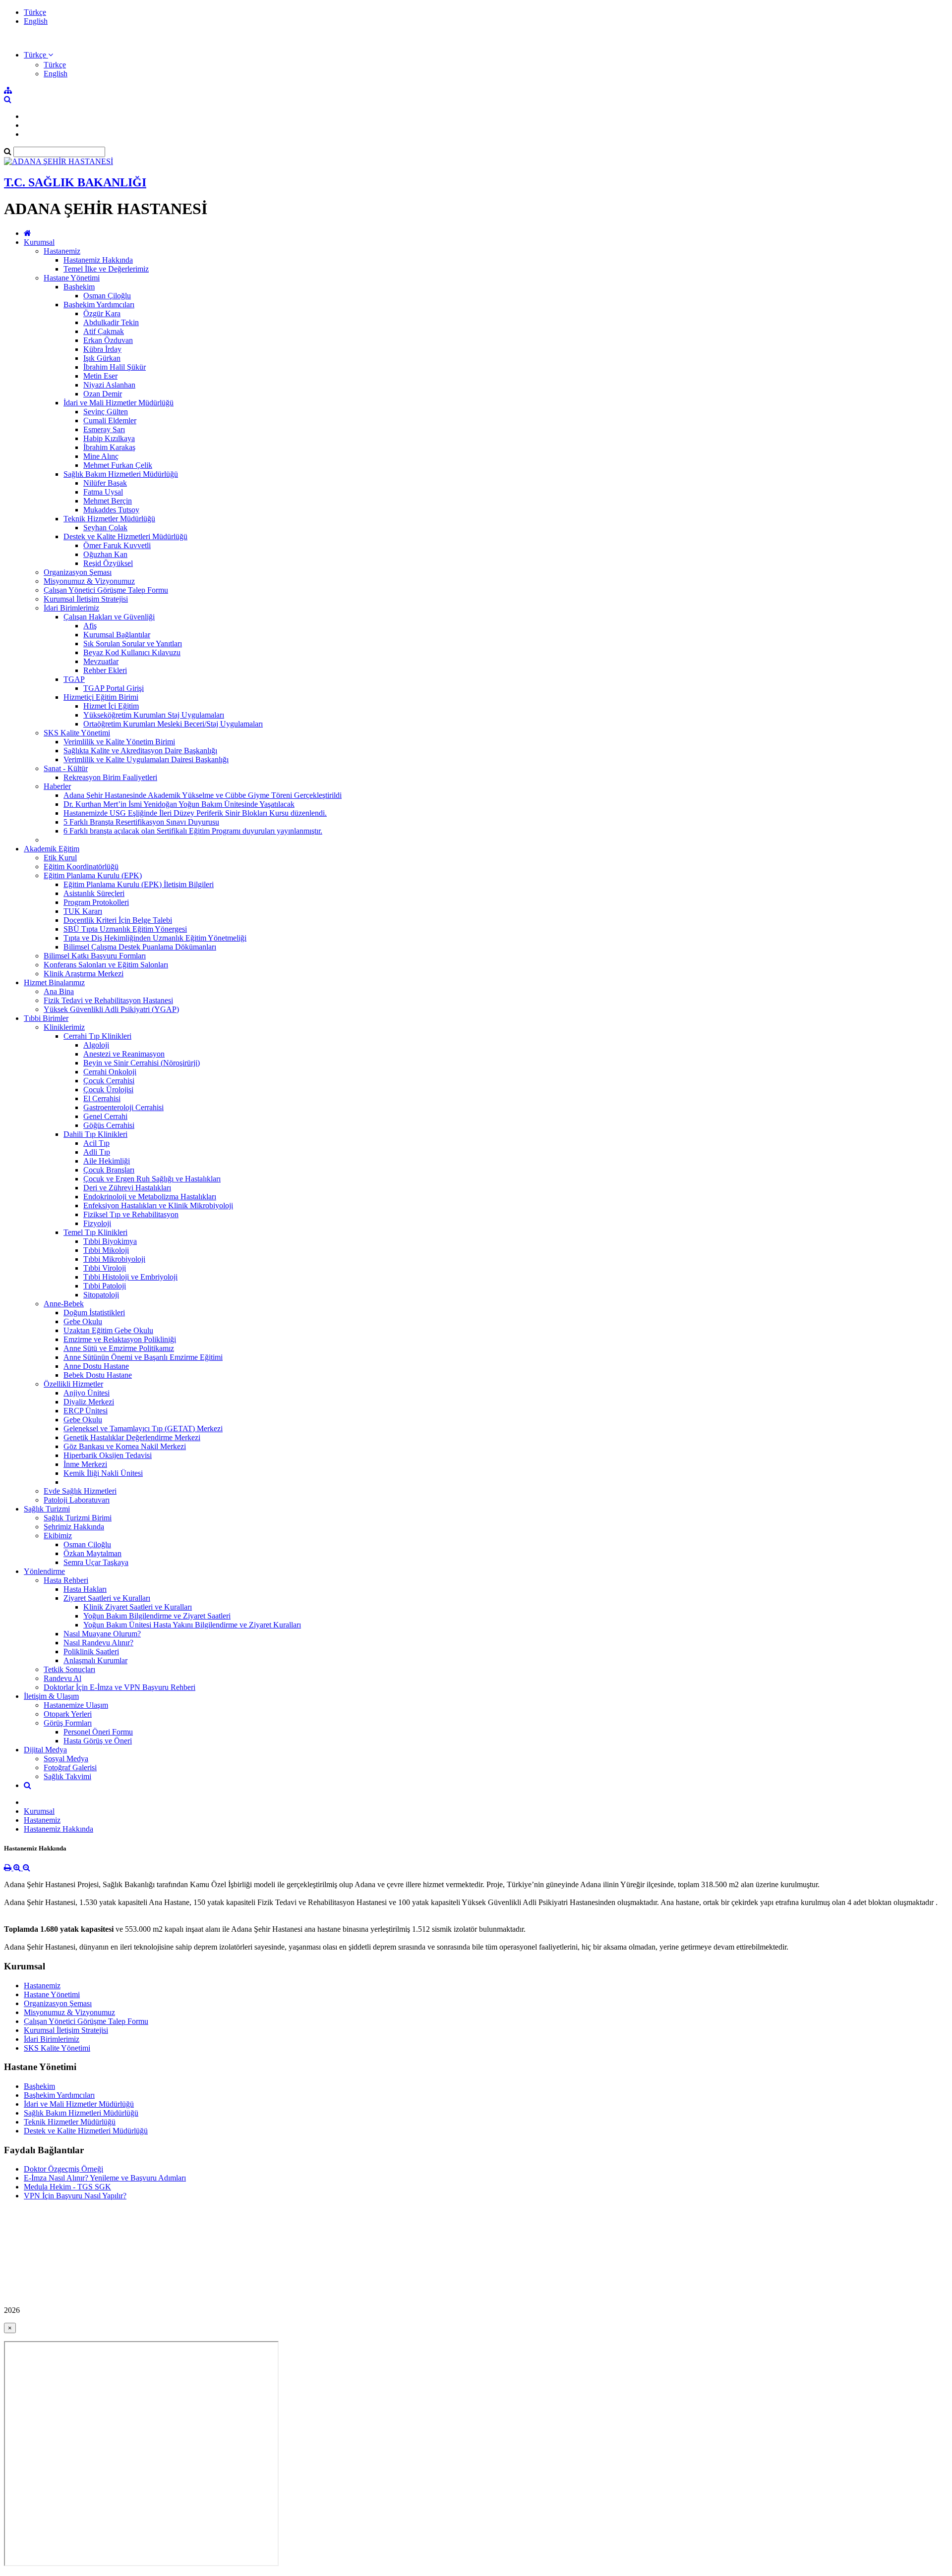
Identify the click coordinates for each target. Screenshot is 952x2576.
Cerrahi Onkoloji (110, 1072)
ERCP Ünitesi (86, 1411)
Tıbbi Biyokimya (110, 1241)
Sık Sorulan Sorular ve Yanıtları (133, 644)
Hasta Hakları (85, 1589)
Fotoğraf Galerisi (70, 1767)
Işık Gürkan (102, 358)
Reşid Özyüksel (108, 563)
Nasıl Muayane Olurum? (102, 1634)
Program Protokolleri (96, 902)
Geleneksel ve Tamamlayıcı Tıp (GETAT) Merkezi (143, 1428)
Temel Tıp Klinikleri (95, 1232)
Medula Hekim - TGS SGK (67, 2187)
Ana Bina (59, 991)
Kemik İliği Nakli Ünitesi (103, 1473)
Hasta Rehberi (66, 1580)
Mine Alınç (101, 456)
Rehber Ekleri (105, 670)
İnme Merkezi (85, 1464)
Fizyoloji (97, 1223)
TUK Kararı (83, 911)
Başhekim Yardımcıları (99, 305)
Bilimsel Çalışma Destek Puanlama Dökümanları (140, 947)
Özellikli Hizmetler (73, 1384)
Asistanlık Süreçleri (94, 893)
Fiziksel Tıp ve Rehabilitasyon (131, 1214)
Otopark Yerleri (68, 1714)
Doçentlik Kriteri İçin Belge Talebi (118, 920)
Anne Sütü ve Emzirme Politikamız (119, 1348)
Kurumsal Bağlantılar (117, 635)
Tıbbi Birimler (46, 1018)
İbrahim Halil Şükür (115, 367)
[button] (38, 55)
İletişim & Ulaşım (51, 1696)
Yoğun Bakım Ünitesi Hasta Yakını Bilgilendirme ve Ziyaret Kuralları (192, 1625)
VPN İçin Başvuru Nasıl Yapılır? (75, 2196)
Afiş (90, 626)
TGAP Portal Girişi (114, 688)
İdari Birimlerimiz (71, 608)
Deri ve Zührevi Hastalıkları (127, 1188)
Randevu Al (62, 1678)
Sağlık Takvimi (67, 1776)
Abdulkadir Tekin (111, 322)
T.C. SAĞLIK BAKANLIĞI (75, 182)
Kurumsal (39, 242)
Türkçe (35, 12)
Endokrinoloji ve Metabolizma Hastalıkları (150, 1197)
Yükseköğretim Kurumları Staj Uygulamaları (154, 715)
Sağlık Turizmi (47, 1509)
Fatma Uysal (103, 492)
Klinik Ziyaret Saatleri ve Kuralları (138, 1607)
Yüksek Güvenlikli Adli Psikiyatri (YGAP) (111, 1009)
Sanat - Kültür (66, 768)
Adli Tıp (97, 1152)
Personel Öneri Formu (98, 1732)
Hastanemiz (62, 251)
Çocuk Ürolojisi (108, 1090)
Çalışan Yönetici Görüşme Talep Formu (106, 590)
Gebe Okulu (83, 1321)
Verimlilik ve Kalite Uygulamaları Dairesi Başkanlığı (146, 759)
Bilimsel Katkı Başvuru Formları (95, 956)
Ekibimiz (58, 1536)
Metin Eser (100, 376)
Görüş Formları (68, 1723)
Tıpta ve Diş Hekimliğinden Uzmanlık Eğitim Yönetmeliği (155, 938)
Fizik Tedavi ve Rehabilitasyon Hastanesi (108, 1000)
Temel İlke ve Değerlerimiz (106, 269)
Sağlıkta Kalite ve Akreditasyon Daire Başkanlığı (140, 751)
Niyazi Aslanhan (109, 385)
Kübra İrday (102, 349)
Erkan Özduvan (108, 340)
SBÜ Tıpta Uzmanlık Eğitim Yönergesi (125, 929)
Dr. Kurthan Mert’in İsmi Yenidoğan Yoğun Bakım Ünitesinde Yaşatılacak (179, 804)
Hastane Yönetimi (72, 278)
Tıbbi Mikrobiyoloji (114, 1259)
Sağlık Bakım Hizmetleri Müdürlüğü (121, 474)
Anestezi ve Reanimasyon (124, 1054)
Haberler (57, 786)
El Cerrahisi (102, 1098)
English (36, 21)
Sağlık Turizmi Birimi (78, 1518)
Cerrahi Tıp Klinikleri (97, 1036)
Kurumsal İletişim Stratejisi (86, 599)
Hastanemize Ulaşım (76, 1705)
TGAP (74, 679)
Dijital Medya (45, 1750)
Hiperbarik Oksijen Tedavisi (108, 1455)
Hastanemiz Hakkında (98, 260)
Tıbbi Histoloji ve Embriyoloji (130, 1277)
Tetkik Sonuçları (69, 1669)
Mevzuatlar (101, 661)
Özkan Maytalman (92, 1553)
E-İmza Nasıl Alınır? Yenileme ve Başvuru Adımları (105, 2178)
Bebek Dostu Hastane (98, 1375)
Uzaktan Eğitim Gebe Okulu (108, 1330)
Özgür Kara (102, 313)
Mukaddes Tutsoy (111, 510)
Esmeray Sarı (104, 429)
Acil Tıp (96, 1143)
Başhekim (79, 287)
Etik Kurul (60, 858)
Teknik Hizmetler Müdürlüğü (109, 519)
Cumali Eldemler (110, 420)
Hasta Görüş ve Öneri (98, 1741)
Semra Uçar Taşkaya (96, 1562)
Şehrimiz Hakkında (74, 1527)
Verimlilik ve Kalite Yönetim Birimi (119, 742)
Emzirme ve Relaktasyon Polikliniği (120, 1339)
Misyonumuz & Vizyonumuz (89, 581)
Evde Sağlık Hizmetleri (80, 1491)
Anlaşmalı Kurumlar (95, 1660)
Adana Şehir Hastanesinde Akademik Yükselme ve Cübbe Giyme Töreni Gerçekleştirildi (203, 795)
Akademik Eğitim (52, 849)
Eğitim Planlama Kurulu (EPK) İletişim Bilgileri (139, 884)
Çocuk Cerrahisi (109, 1081)
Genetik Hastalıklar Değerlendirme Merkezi (132, 1437)
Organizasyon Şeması (78, 572)
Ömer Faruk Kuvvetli (117, 545)
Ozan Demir (103, 394)
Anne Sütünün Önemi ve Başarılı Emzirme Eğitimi (143, 1357)
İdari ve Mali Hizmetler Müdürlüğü (119, 403)
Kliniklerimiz (64, 1027)
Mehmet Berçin (108, 501)
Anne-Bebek (64, 1304)
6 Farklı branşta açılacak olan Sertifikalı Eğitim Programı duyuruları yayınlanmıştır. (193, 831)
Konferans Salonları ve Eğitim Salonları (106, 965)
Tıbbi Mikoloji (106, 1250)
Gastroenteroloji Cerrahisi (123, 1107)
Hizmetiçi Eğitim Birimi (101, 697)
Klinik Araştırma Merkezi (84, 974)
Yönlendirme (44, 1571)
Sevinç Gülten (106, 412)
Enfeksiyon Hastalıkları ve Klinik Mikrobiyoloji (158, 1205)
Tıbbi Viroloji (105, 1268)
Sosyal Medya (66, 1759)
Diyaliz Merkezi (89, 1402)
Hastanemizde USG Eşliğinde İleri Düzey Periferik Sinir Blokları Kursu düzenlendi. (195, 813)
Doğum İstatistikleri (94, 1313)
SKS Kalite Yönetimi (77, 733)
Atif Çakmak (104, 331)
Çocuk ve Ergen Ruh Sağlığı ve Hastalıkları (152, 1179)
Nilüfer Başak (105, 483)
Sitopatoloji (101, 1295)
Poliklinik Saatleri (91, 1652)
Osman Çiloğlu (107, 296)
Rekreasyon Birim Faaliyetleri (110, 777)
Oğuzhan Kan (105, 554)
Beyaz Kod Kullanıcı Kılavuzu (132, 652)
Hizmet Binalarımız (54, 982)
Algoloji (96, 1045)
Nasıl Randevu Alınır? (98, 1643)
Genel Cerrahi (105, 1116)
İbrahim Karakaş (109, 447)
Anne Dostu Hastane (96, 1366)
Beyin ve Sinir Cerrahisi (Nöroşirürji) (142, 1063)
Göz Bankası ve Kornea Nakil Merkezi (125, 1446)
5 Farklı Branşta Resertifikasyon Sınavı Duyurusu (141, 822)
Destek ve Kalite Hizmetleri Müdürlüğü (125, 536)
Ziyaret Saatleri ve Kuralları (107, 1598)
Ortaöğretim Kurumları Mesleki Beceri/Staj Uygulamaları (173, 724)
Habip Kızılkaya (109, 438)
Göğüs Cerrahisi (109, 1125)
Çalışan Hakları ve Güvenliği (109, 617)
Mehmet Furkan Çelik (118, 465)
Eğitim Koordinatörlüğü (81, 867)
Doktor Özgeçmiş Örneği (63, 2169)
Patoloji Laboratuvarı (77, 1500)
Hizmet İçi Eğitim (111, 706)
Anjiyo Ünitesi (87, 1393)
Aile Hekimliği (107, 1161)
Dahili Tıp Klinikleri (95, 1134)
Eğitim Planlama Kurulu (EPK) (93, 875)
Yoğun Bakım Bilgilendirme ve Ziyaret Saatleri (157, 1616)
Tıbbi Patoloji (105, 1286)
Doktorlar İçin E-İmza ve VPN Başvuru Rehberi (119, 1687)
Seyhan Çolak (105, 528)
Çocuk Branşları (109, 1170)
